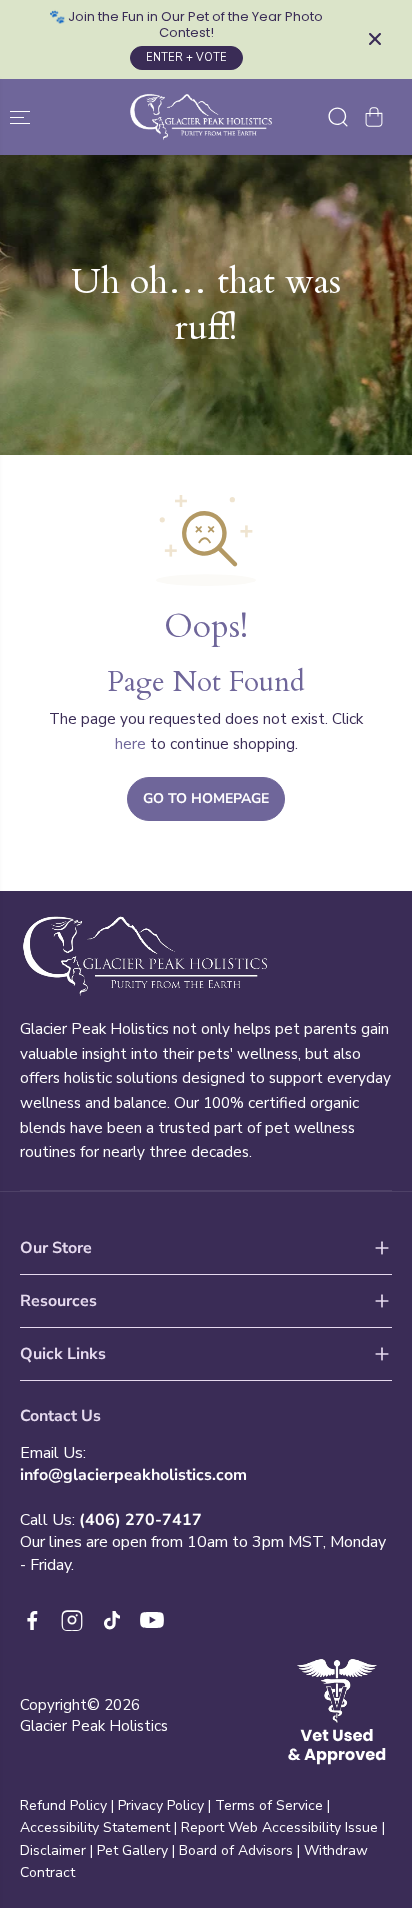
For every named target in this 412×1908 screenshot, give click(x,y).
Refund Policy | (67, 1805)
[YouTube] (152, 1620)
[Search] (338, 117)
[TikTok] (112, 1620)
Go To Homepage (206, 798)
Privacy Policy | (164, 1805)
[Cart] (374, 117)
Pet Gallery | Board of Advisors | (198, 1850)
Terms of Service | (272, 1805)
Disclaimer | (58, 1850)
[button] (22, 117)
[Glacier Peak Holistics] (201, 117)
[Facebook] (32, 1620)
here (130, 743)
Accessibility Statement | (100, 1827)
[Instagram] (72, 1620)
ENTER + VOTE (186, 57)
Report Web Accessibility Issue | (283, 1827)
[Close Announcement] (375, 39)
